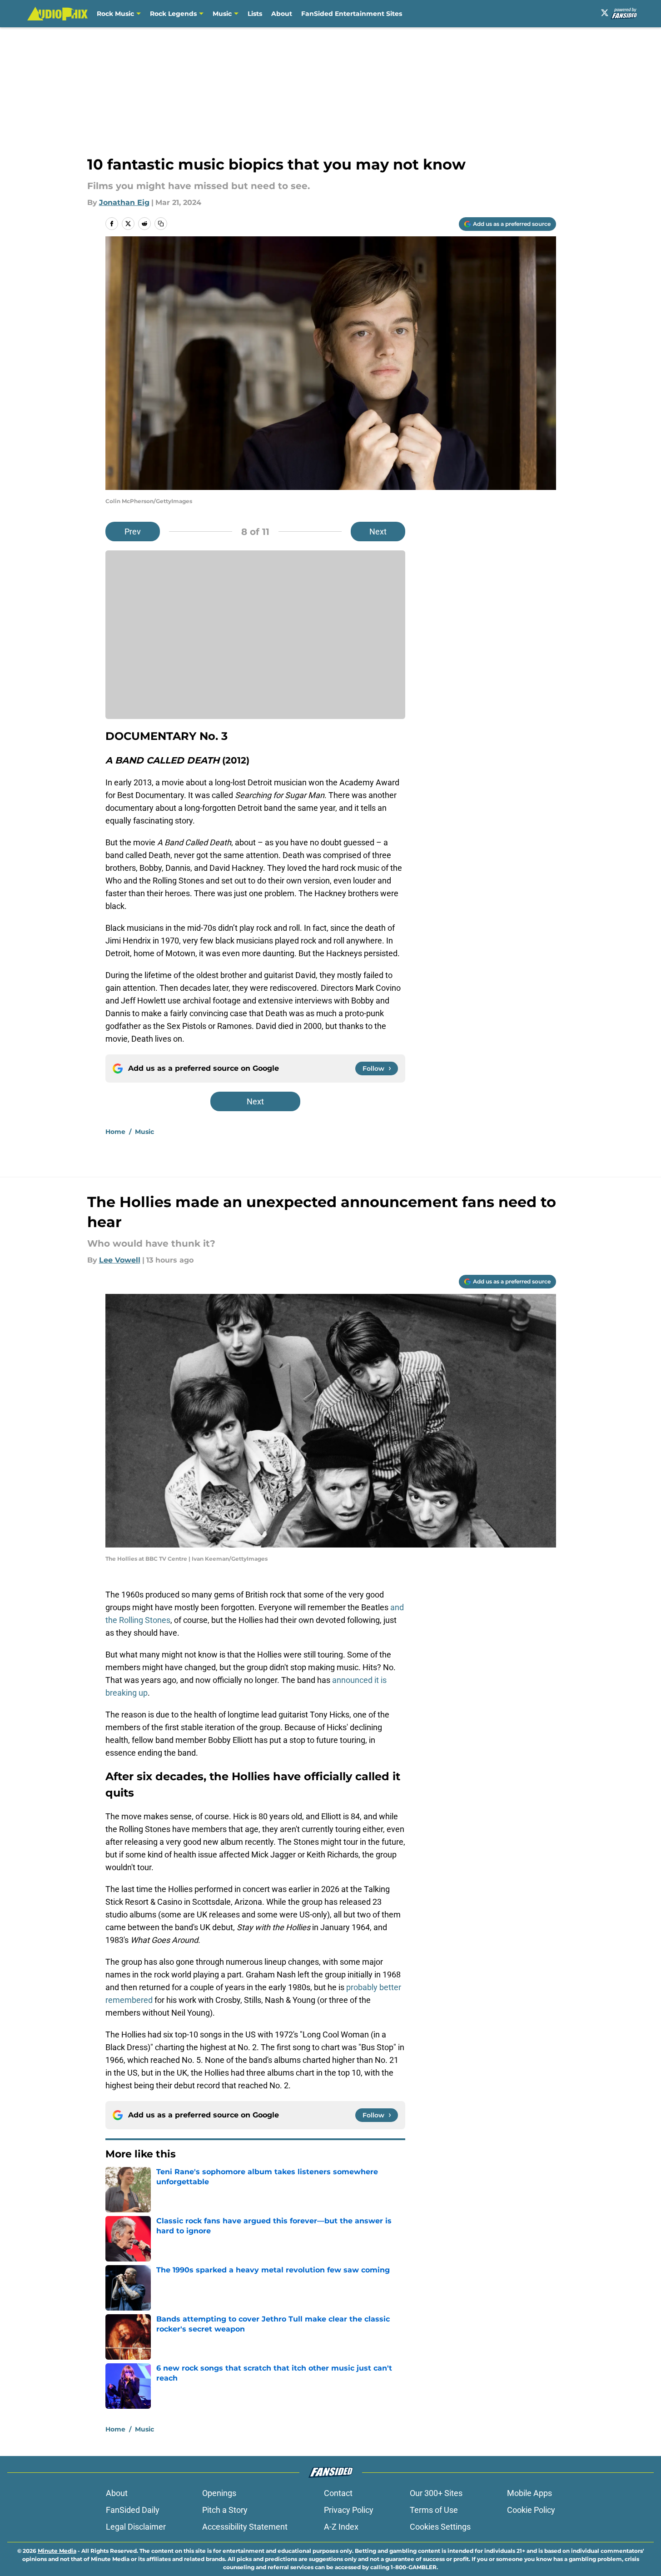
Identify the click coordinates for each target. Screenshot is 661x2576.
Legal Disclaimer (136, 2527)
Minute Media (57, 2551)
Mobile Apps (529, 2493)
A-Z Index (341, 2527)
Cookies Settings (440, 2527)
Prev (133, 532)
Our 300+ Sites (436, 2493)
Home (115, 1132)
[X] (605, 13)
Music (222, 14)
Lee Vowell (120, 1260)
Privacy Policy (349, 2510)
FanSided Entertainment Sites (352, 14)
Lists (255, 14)
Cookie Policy (531, 2510)
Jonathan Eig (124, 202)
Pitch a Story (225, 2510)
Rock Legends (173, 14)
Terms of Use (434, 2510)
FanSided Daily (133, 2510)
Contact (338, 2493)
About (282, 14)
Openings (219, 2493)
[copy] (161, 224)
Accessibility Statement (245, 2527)
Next (378, 532)
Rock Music (115, 14)
